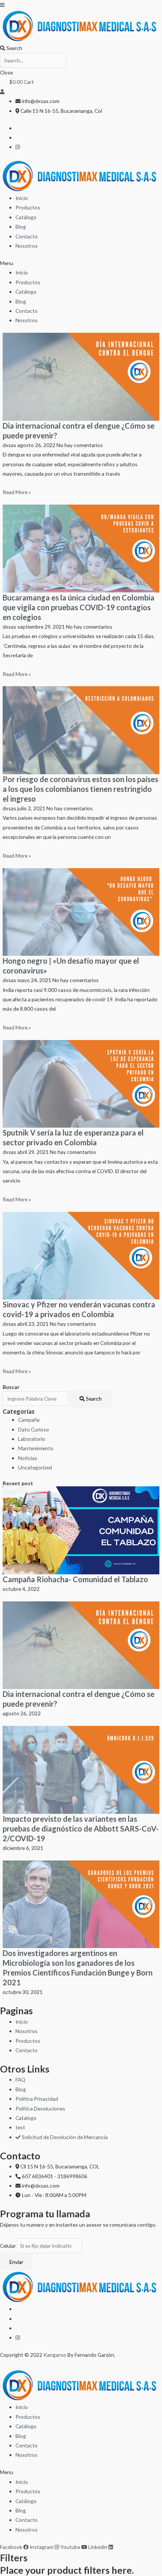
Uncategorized (35, 1467)
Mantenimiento (36, 1448)
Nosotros (27, 246)
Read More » (17, 492)
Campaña (29, 1420)
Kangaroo (55, 2355)
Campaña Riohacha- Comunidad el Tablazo (75, 1579)
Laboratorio (32, 1439)
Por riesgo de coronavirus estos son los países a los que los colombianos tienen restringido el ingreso (80, 789)
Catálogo (26, 217)
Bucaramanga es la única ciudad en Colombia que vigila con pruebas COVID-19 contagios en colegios (79, 607)
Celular (8, 2246)
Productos (28, 207)
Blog (21, 227)
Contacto (27, 236)
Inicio (22, 198)
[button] (81, 263)
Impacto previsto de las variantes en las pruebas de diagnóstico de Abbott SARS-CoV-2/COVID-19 (81, 1829)
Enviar (16, 2262)
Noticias (28, 1458)
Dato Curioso (34, 1429)
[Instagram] (18, 147)
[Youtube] (18, 2337)
